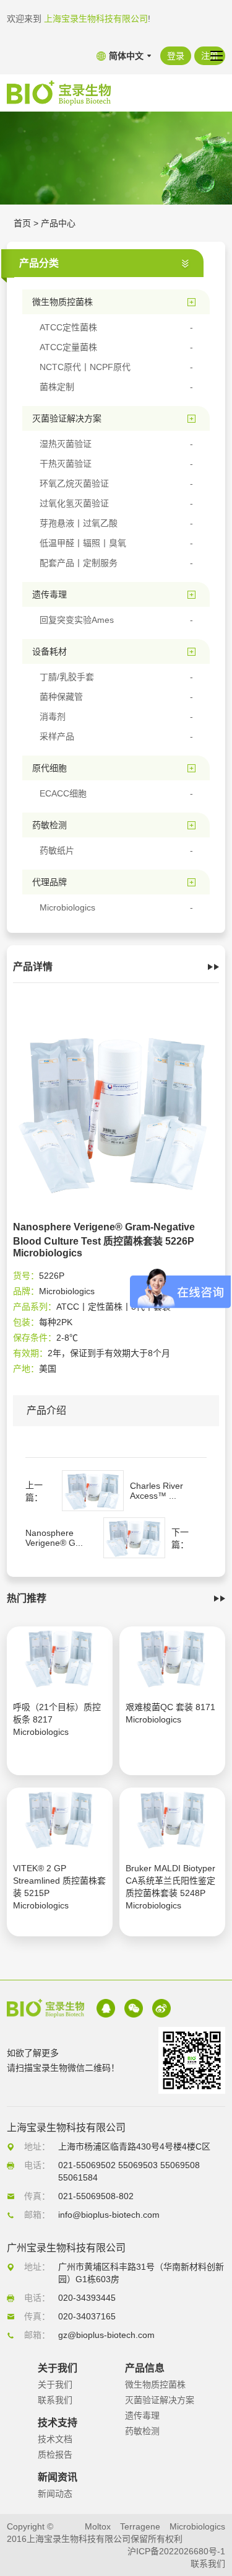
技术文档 (55, 2439)
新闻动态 (55, 2494)
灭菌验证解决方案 (160, 2400)
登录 (176, 56)
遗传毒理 (142, 2415)
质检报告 (55, 2455)
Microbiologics (197, 2526)
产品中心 (58, 223)
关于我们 (55, 2384)
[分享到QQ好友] (106, 2008)
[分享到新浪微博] (161, 2008)
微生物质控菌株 (155, 2384)
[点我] (217, 56)
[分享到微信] (134, 2008)
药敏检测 (142, 2431)
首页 (22, 223)
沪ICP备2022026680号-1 (176, 2551)
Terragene (140, 2526)
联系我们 (55, 2400)
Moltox (98, 2526)
